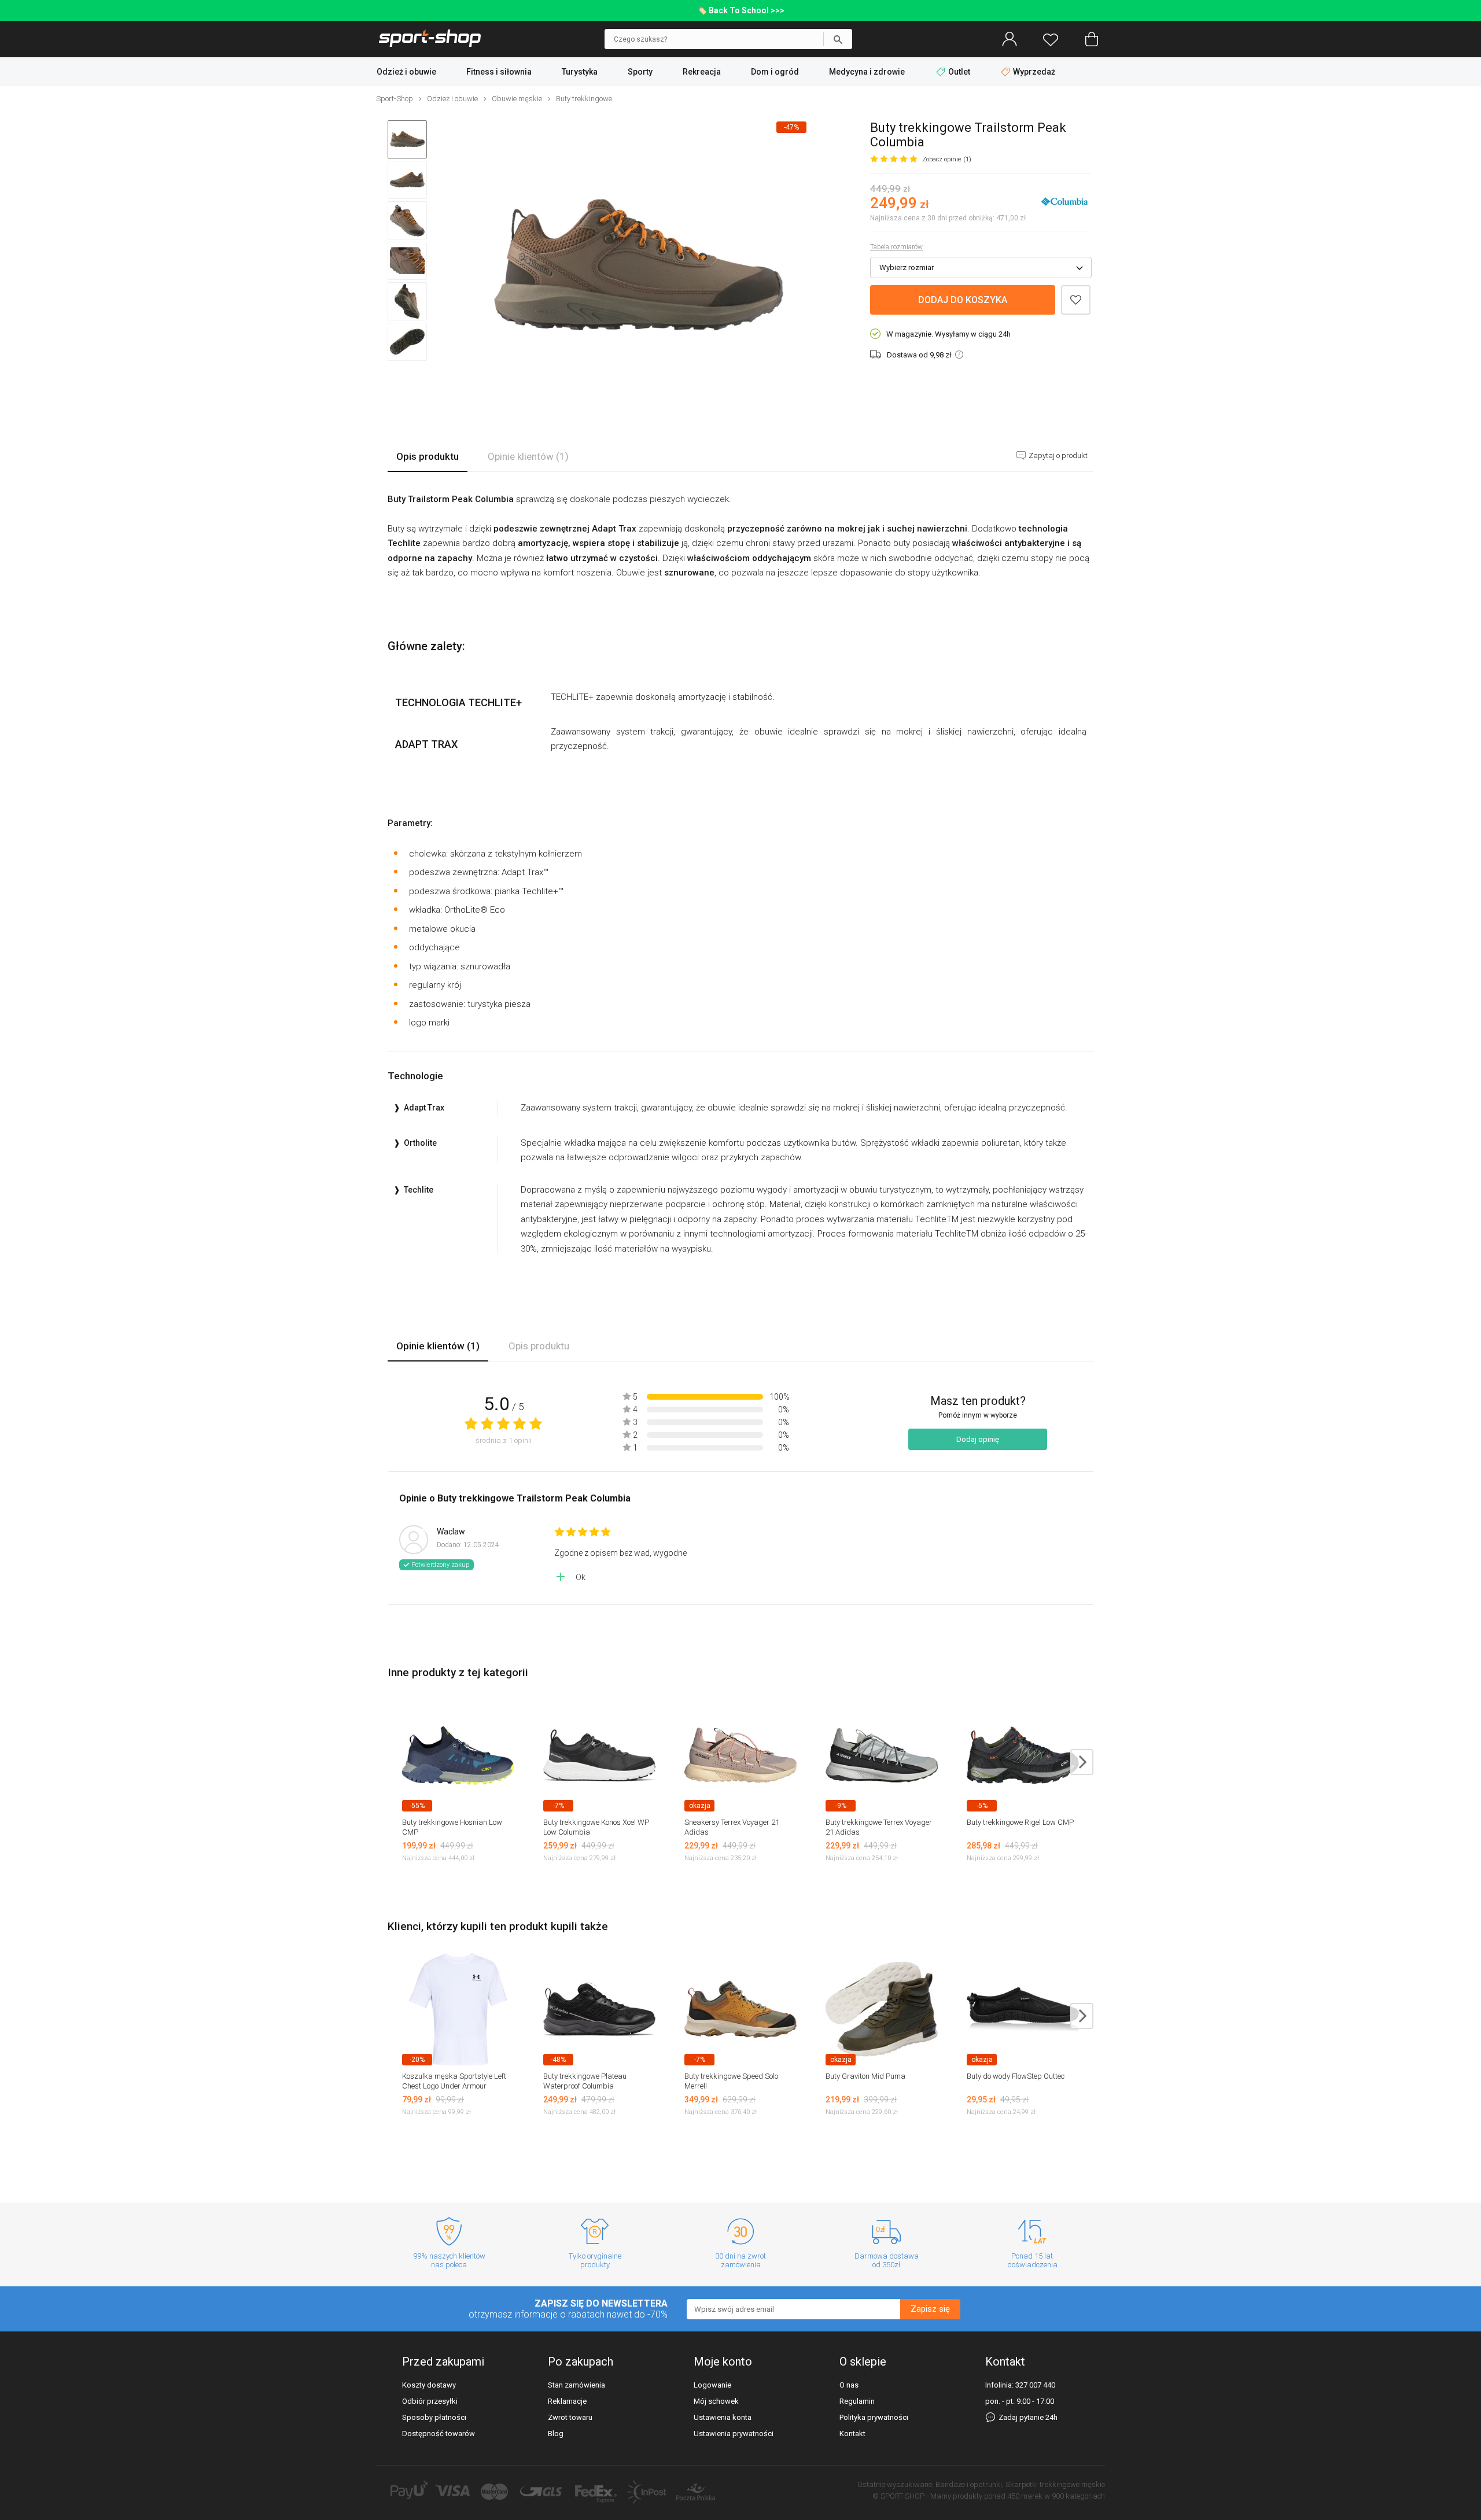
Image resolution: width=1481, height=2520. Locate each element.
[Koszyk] (1092, 39)
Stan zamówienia (576, 2385)
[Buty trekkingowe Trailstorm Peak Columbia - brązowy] (639, 266)
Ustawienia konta (723, 2417)
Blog (556, 2434)
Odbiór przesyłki (430, 2401)
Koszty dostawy (429, 2385)
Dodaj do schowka (1076, 300)
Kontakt (852, 2434)
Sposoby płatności (434, 2417)
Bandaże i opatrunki (969, 2484)
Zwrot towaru (570, 2417)
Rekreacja (702, 72)
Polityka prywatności (874, 2417)
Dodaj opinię (978, 1439)
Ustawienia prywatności (734, 2434)
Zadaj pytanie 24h (1027, 2417)
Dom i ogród (775, 72)
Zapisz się (930, 2309)
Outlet (959, 72)
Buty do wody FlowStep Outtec (1016, 2076)
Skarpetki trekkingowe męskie (1055, 2484)
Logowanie (712, 2385)
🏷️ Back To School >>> (741, 10)
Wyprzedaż (1033, 72)
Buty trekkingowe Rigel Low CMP (1020, 1822)
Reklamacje (567, 2401)
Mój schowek (716, 2401)
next (1082, 1762)
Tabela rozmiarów (896, 247)
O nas (849, 2385)
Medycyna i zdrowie (867, 72)
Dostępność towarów (439, 2434)
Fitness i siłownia (499, 72)
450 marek (1025, 2496)
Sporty (640, 72)
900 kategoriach (1078, 2496)
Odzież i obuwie (406, 72)
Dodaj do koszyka (963, 300)
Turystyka (580, 72)
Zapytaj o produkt (1057, 455)
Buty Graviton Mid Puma (865, 2076)
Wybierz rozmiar (907, 268)
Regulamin (857, 2401)
